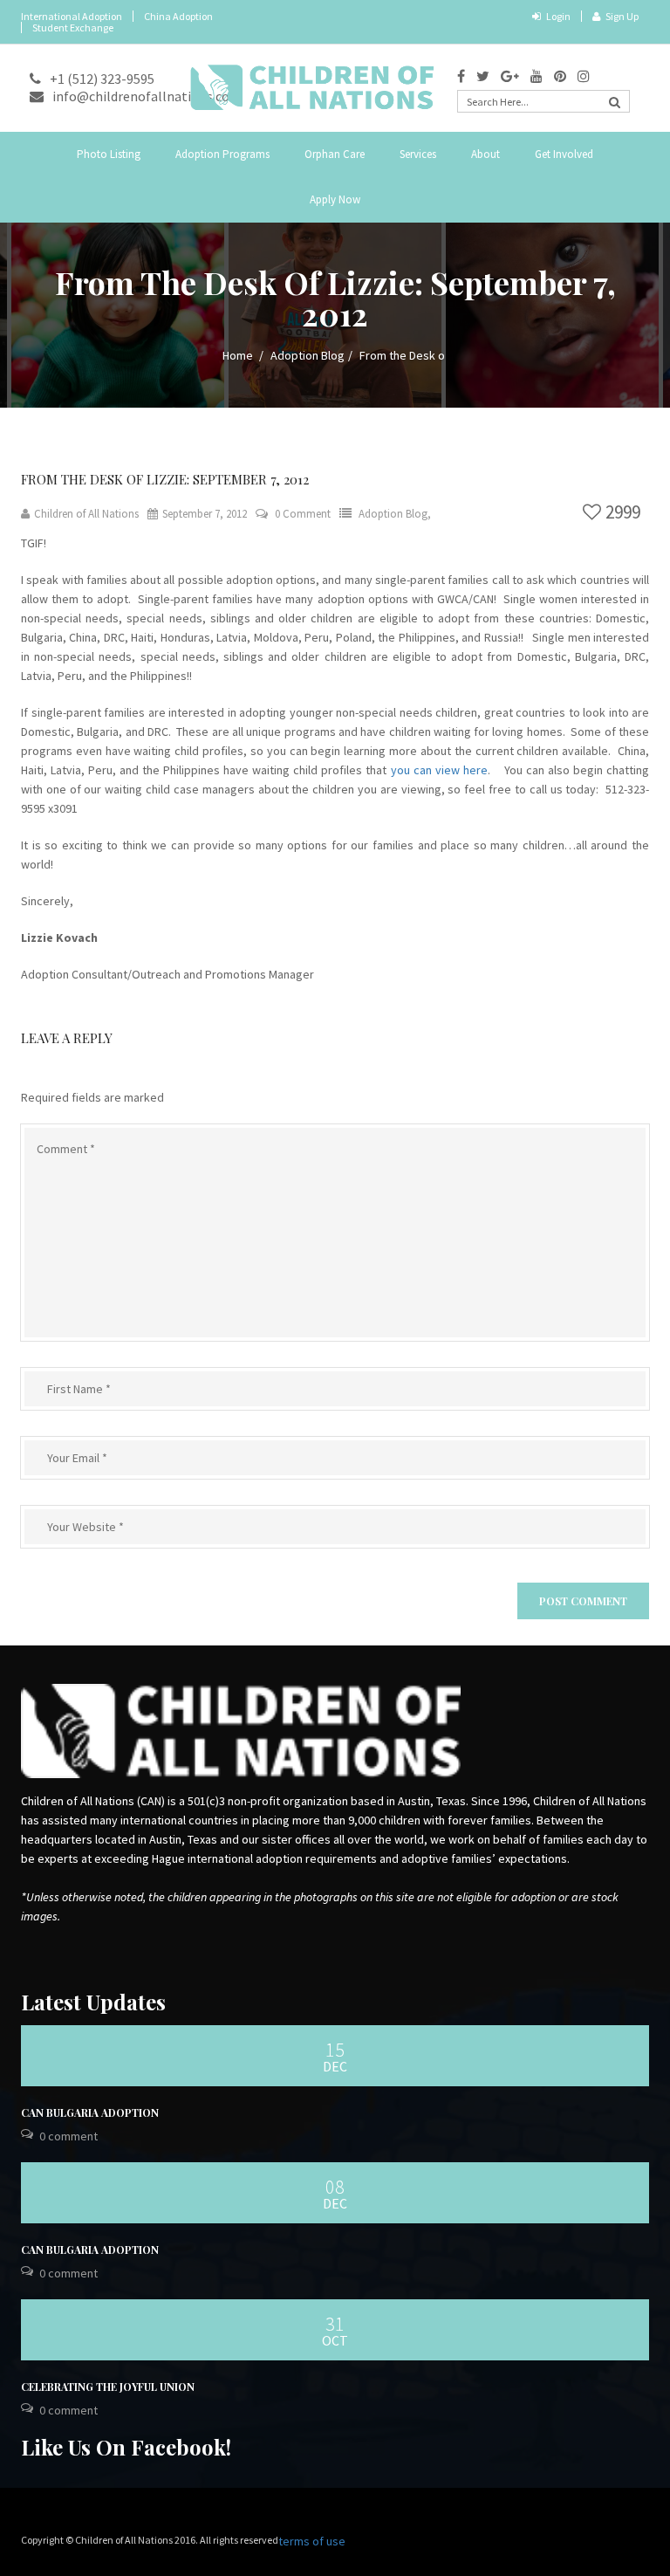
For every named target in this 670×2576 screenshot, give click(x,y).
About (485, 154)
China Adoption (178, 16)
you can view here (439, 770)
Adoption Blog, (395, 514)
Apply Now (335, 199)
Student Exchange (73, 27)
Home (238, 355)
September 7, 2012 (205, 514)
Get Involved (564, 154)
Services (418, 154)
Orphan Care (335, 154)
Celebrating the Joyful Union (108, 2387)
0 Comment (303, 514)
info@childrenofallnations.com (147, 96)
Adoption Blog (308, 355)
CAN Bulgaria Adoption (90, 2112)
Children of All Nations (86, 514)
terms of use (312, 2541)
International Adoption (72, 16)
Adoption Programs (222, 154)
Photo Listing (109, 154)
